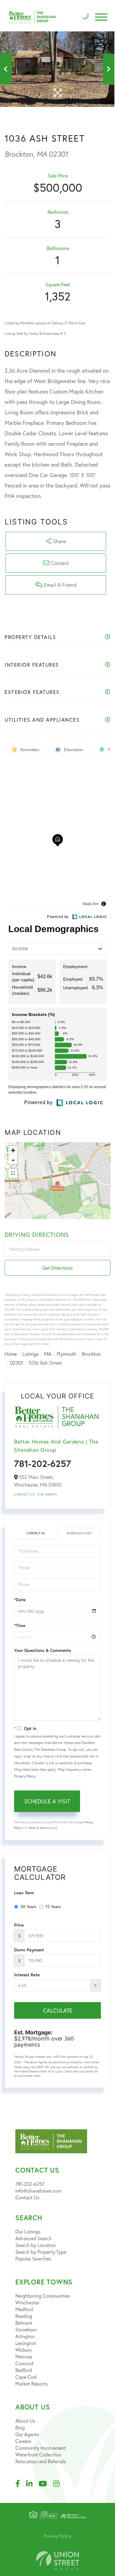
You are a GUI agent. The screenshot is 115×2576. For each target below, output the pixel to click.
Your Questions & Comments (43, 1650)
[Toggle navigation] (101, 17)
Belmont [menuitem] (24, 2323)
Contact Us (24, 1494)
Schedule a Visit (79, 1533)
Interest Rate (27, 1975)
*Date (20, 1600)
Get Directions (57, 1268)
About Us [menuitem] (25, 2421)
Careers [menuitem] (23, 2441)
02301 (17, 1363)
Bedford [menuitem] (24, 2370)
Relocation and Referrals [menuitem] (41, 2461)
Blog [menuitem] (20, 2427)
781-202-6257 (43, 1463)
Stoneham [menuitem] (26, 2329)
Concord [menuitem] (24, 2363)
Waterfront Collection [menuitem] (38, 2454)
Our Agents (47, 1494)
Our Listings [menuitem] (28, 2231)
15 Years (53, 1906)
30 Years (28, 1906)
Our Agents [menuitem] (27, 2434)
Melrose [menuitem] (24, 2356)
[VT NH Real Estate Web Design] (58, 2560)
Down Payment (29, 1950)
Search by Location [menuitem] (36, 2245)
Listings (31, 1354)
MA (48, 1354)
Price (19, 1925)
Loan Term (24, 1893)
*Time (20, 1625)
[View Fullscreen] (13, 1173)
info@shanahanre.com (38, 2191)
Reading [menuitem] (24, 2316)
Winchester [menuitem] (27, 2302)
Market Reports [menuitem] (31, 2384)
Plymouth (67, 1354)
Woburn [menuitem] (23, 2350)
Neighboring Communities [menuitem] (43, 2296)
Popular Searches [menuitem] (33, 2258)
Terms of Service (39, 1828)
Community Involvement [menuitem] (41, 2448)
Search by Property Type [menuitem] (41, 2252)
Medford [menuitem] (24, 2309)
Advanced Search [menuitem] (34, 2238)
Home (11, 1354)
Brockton (91, 1354)
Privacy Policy (25, 1776)
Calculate (58, 2010)
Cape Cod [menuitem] (26, 2377)
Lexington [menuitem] (26, 2343)
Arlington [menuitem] (25, 2336)
